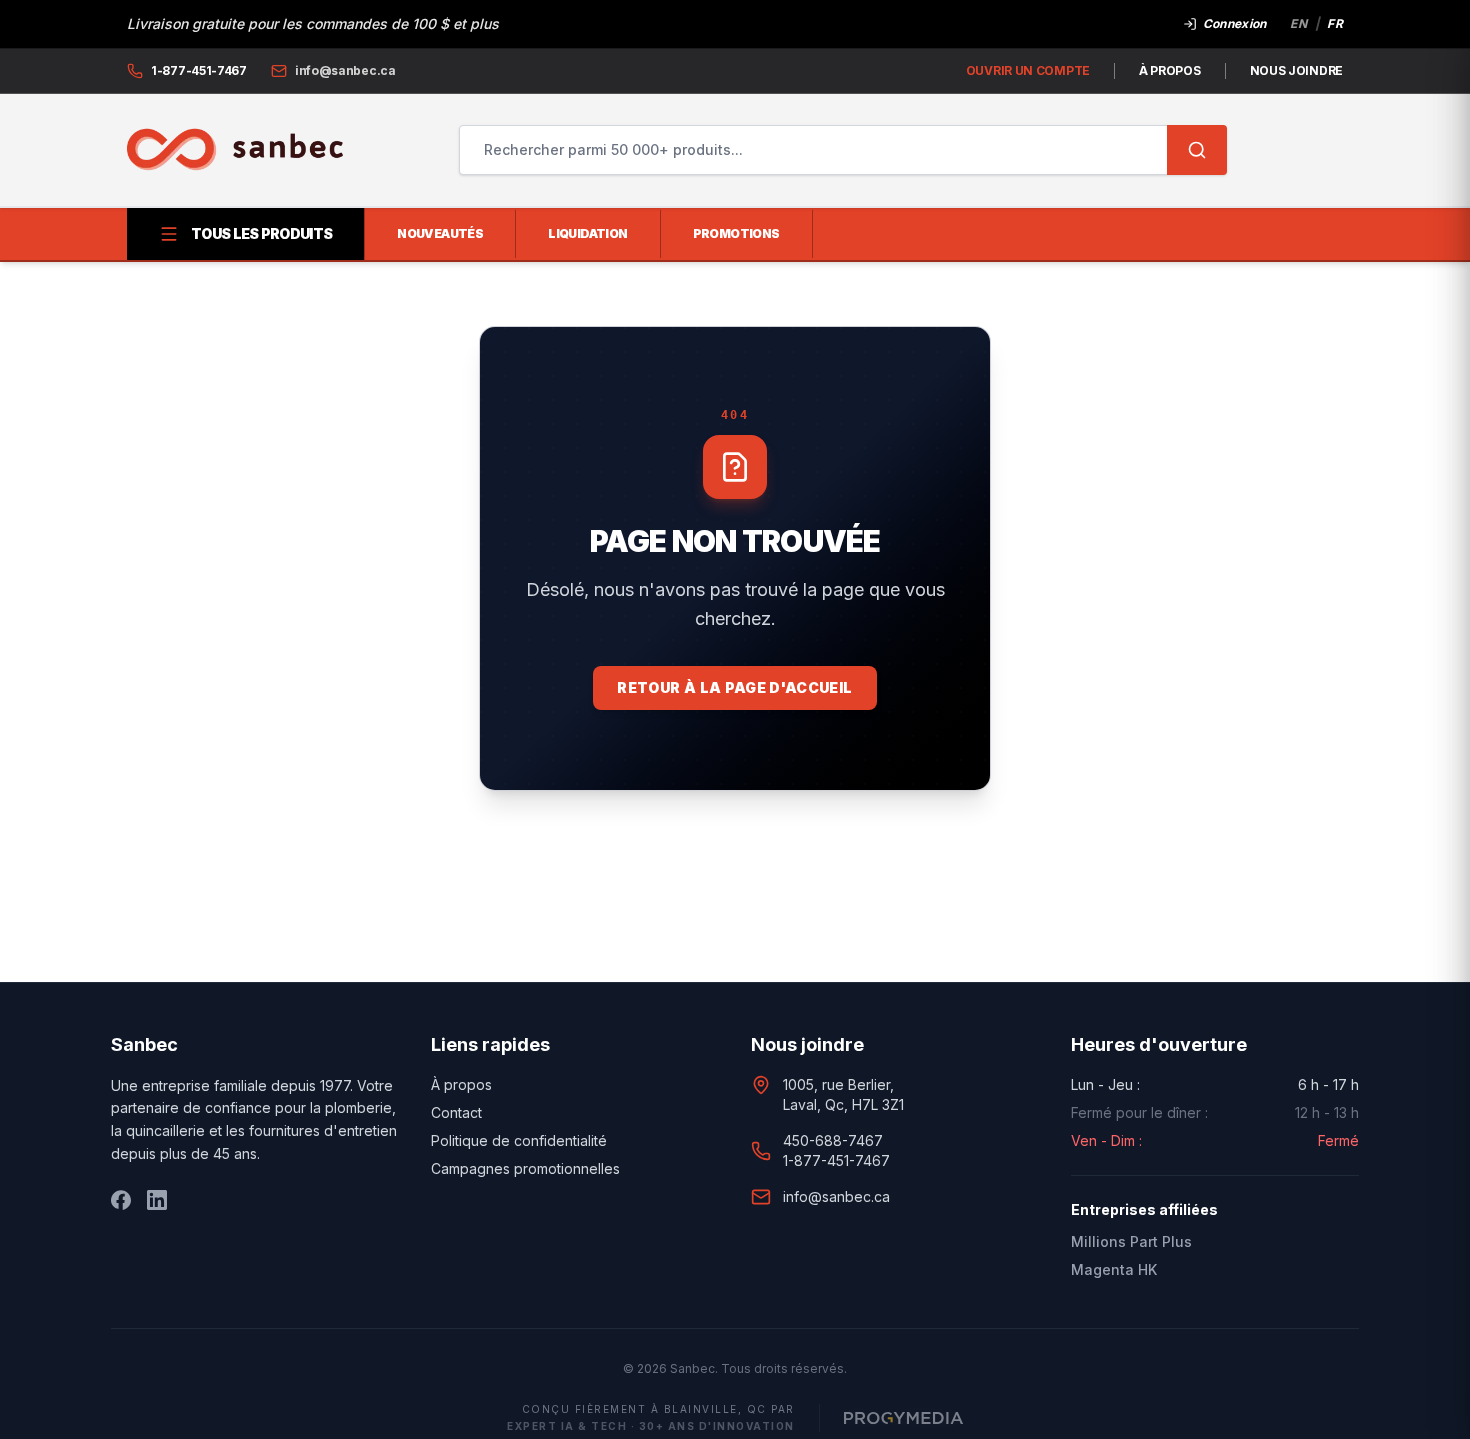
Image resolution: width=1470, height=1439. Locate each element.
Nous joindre (1296, 70)
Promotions (736, 233)
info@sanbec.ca (836, 1196)
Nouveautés (440, 233)
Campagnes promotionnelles (525, 1168)
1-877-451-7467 (836, 1160)
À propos (1170, 70)
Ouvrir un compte (1028, 70)
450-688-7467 (833, 1140)
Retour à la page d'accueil (734, 687)
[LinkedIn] (157, 1200)
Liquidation (587, 233)
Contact (456, 1112)
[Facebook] (121, 1200)
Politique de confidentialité (519, 1140)
